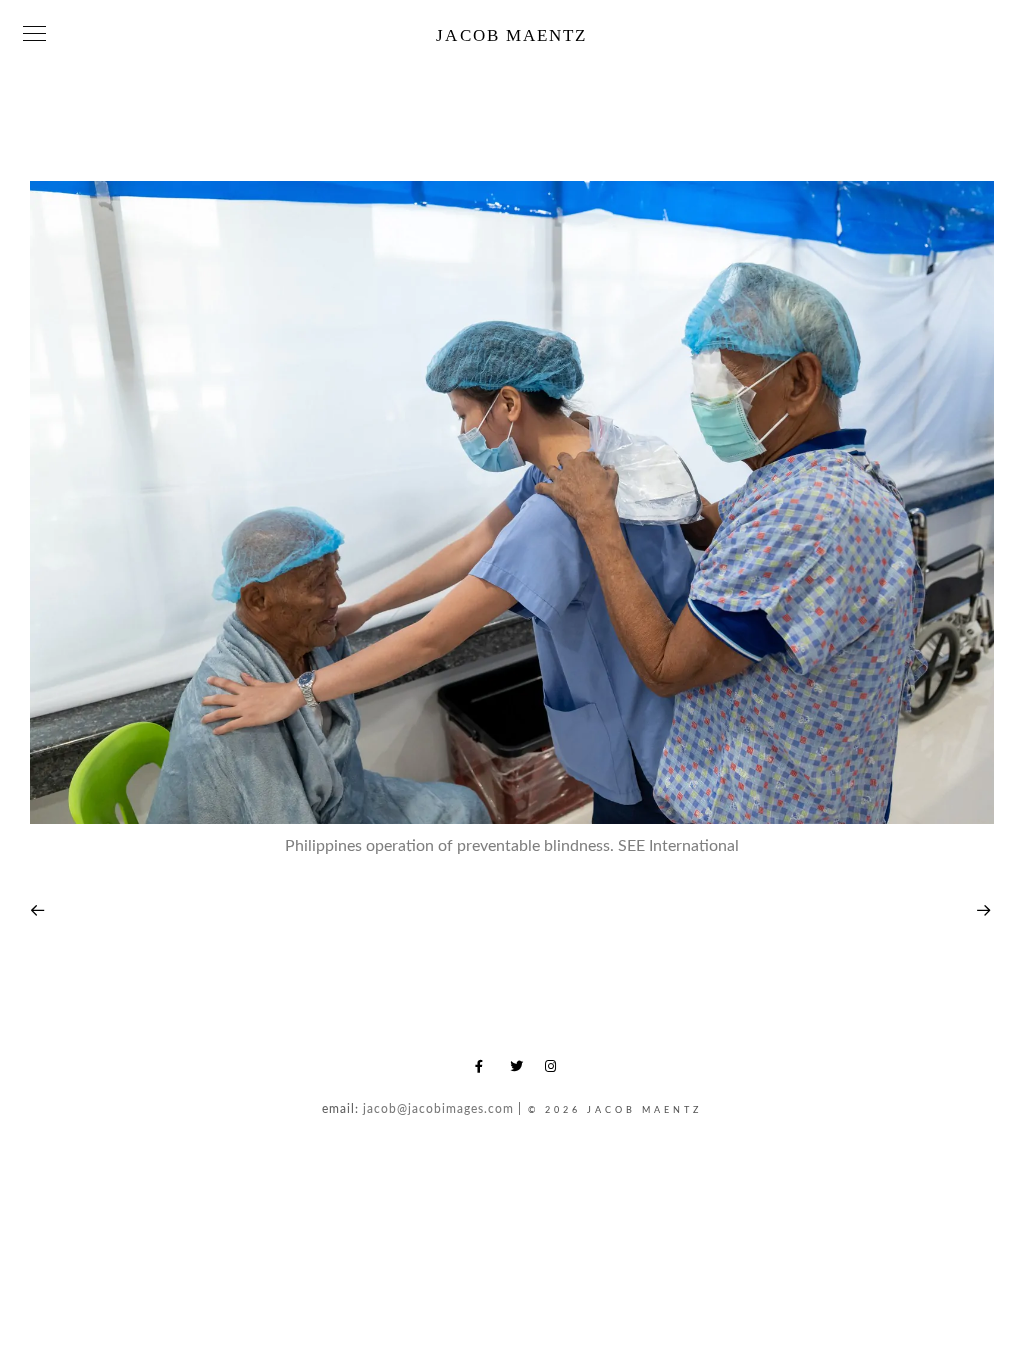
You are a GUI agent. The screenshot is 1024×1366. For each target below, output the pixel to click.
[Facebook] (485, 1070)
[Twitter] (520, 1070)
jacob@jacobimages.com (438, 1109)
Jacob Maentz (511, 35)
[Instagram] (555, 1070)
